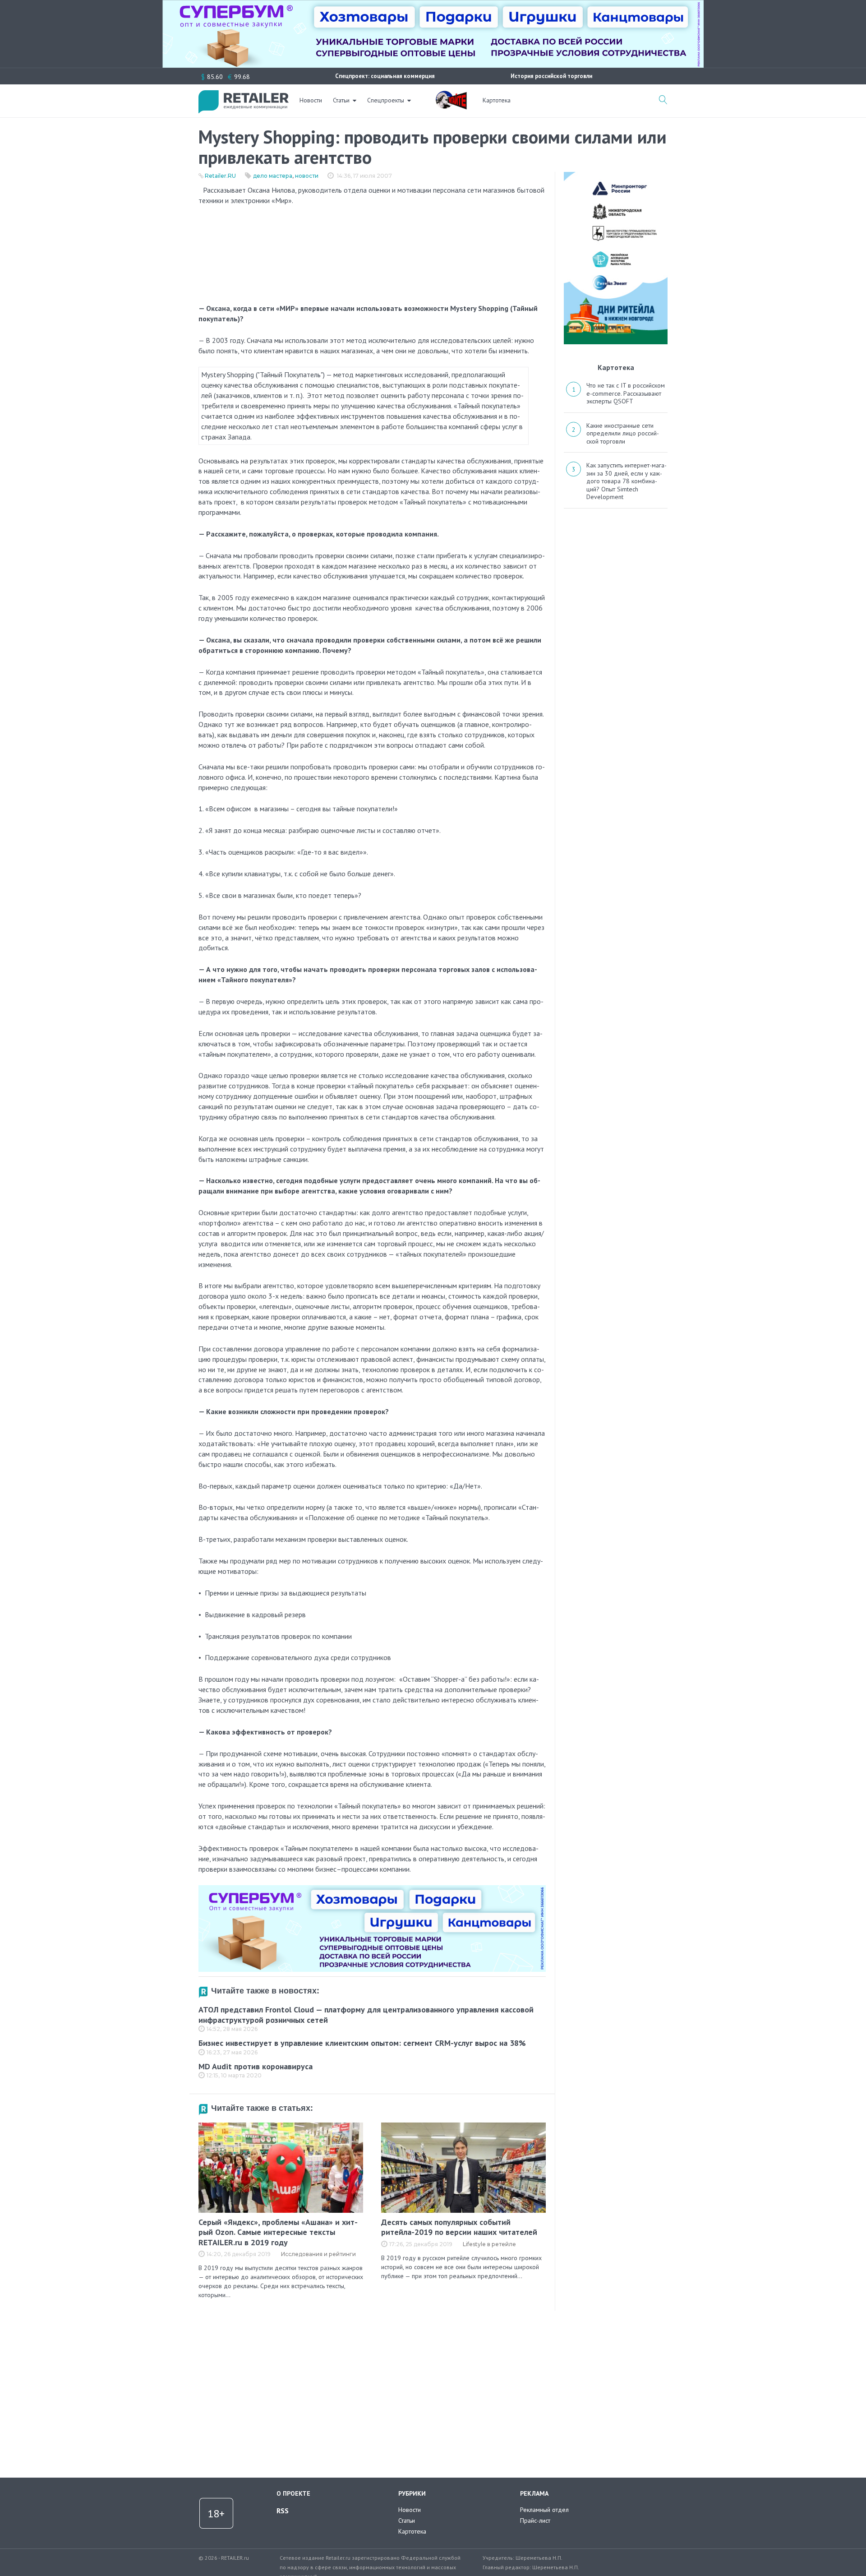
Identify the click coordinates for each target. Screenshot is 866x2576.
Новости (311, 100)
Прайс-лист (535, 2521)
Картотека (497, 100)
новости (307, 176)
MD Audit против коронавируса (256, 2066)
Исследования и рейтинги (318, 2254)
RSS (283, 2511)
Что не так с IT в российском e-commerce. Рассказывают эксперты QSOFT (626, 393)
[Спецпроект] (451, 95)
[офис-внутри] (372, 1889)
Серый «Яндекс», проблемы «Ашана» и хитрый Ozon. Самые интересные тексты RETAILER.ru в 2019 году (278, 2232)
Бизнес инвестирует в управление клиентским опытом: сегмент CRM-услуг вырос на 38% (362, 2043)
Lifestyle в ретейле (489, 2244)
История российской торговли (551, 76)
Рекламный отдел (544, 2510)
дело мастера (273, 176)
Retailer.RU (220, 176)
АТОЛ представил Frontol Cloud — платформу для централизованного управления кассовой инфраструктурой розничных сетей (366, 2015)
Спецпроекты (386, 100)
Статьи (341, 100)
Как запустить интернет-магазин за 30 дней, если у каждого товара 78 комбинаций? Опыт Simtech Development (626, 481)
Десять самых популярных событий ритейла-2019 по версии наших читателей (459, 2227)
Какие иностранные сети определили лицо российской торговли (623, 433)
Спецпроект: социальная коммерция (385, 76)
